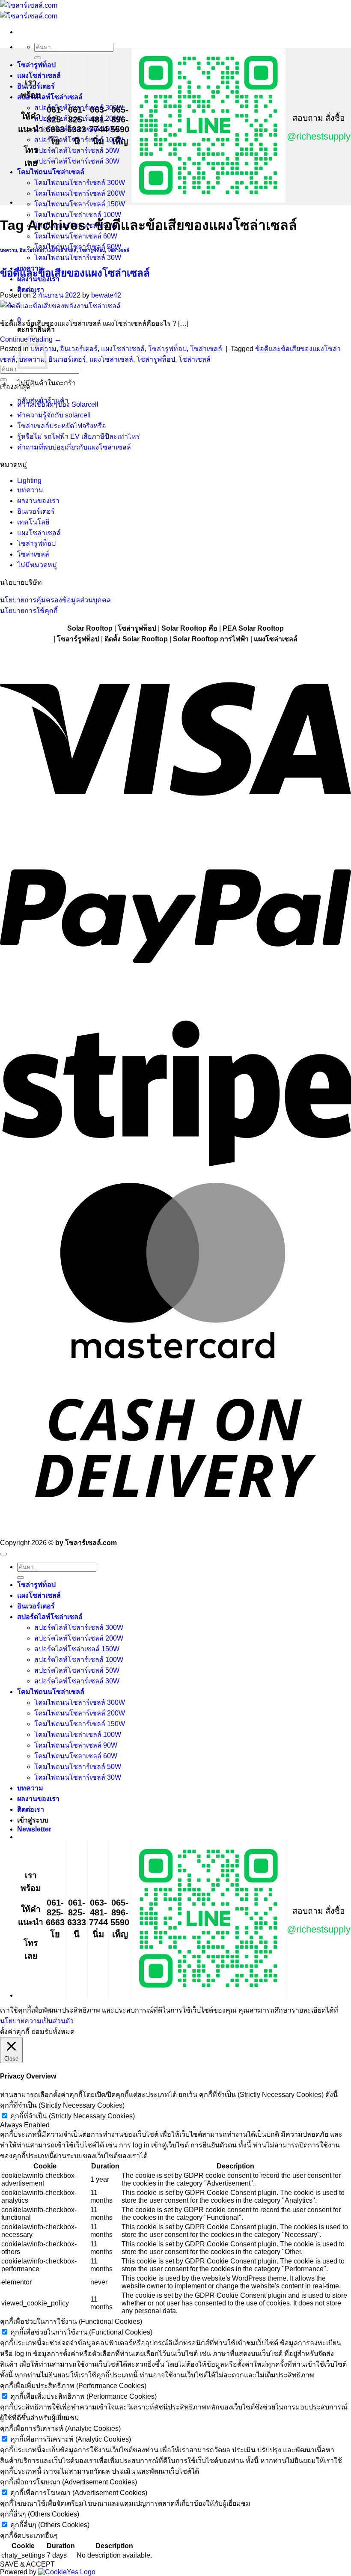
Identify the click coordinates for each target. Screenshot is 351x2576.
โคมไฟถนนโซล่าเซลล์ (51, 172)
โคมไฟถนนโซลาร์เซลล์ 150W (80, 204)
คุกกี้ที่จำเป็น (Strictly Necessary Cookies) (73, 2116)
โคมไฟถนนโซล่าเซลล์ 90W (76, 1745)
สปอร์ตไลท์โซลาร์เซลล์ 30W (77, 161)
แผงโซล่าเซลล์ (39, 76)
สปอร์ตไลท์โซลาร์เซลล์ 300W (79, 1627)
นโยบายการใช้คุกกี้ (29, 611)
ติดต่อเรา (31, 1809)
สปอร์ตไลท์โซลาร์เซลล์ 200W (79, 1638)
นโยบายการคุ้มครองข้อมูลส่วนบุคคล (55, 600)
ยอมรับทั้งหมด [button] (53, 2032)
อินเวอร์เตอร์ (32, 250)
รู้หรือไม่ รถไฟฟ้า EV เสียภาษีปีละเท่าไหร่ (79, 436)
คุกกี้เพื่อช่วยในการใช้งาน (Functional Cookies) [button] (71, 2321)
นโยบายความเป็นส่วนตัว (37, 2021)
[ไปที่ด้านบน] (3, 1554)
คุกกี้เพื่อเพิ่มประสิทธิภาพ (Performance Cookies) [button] (73, 2386)
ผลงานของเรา (38, 501)
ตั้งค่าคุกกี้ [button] (15, 2032)
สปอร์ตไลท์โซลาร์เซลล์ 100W (79, 1660)
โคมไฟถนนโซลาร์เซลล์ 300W (80, 183)
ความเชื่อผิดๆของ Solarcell (58, 404)
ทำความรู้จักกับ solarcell (54, 415)
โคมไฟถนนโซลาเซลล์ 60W (76, 236)
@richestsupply (319, 136)
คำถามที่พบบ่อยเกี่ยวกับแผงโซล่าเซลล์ (74, 447)
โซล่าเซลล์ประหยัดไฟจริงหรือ (62, 426)
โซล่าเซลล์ (118, 250)
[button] (34, 1829)
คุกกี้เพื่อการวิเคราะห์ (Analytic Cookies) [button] (60, 2429)
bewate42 (106, 295)
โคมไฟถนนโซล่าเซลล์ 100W (78, 1735)
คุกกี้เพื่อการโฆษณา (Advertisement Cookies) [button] (68, 2482)
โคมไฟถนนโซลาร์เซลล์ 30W (78, 258)
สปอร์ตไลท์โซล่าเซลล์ (50, 97)
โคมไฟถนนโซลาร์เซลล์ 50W (78, 1767)
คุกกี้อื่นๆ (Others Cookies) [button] (40, 2514)
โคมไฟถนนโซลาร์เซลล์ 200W (80, 193)
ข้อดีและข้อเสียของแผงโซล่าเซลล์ (75, 273)
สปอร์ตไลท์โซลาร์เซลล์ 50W (77, 150)
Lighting (29, 481)
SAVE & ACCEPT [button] (27, 2564)
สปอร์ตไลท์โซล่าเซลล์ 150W (77, 1649)
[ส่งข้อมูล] (38, 58)
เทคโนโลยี (33, 522)
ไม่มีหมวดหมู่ (37, 565)
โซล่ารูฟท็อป (36, 65)
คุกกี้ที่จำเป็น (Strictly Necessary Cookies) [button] (62, 2105)
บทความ (9, 250)
